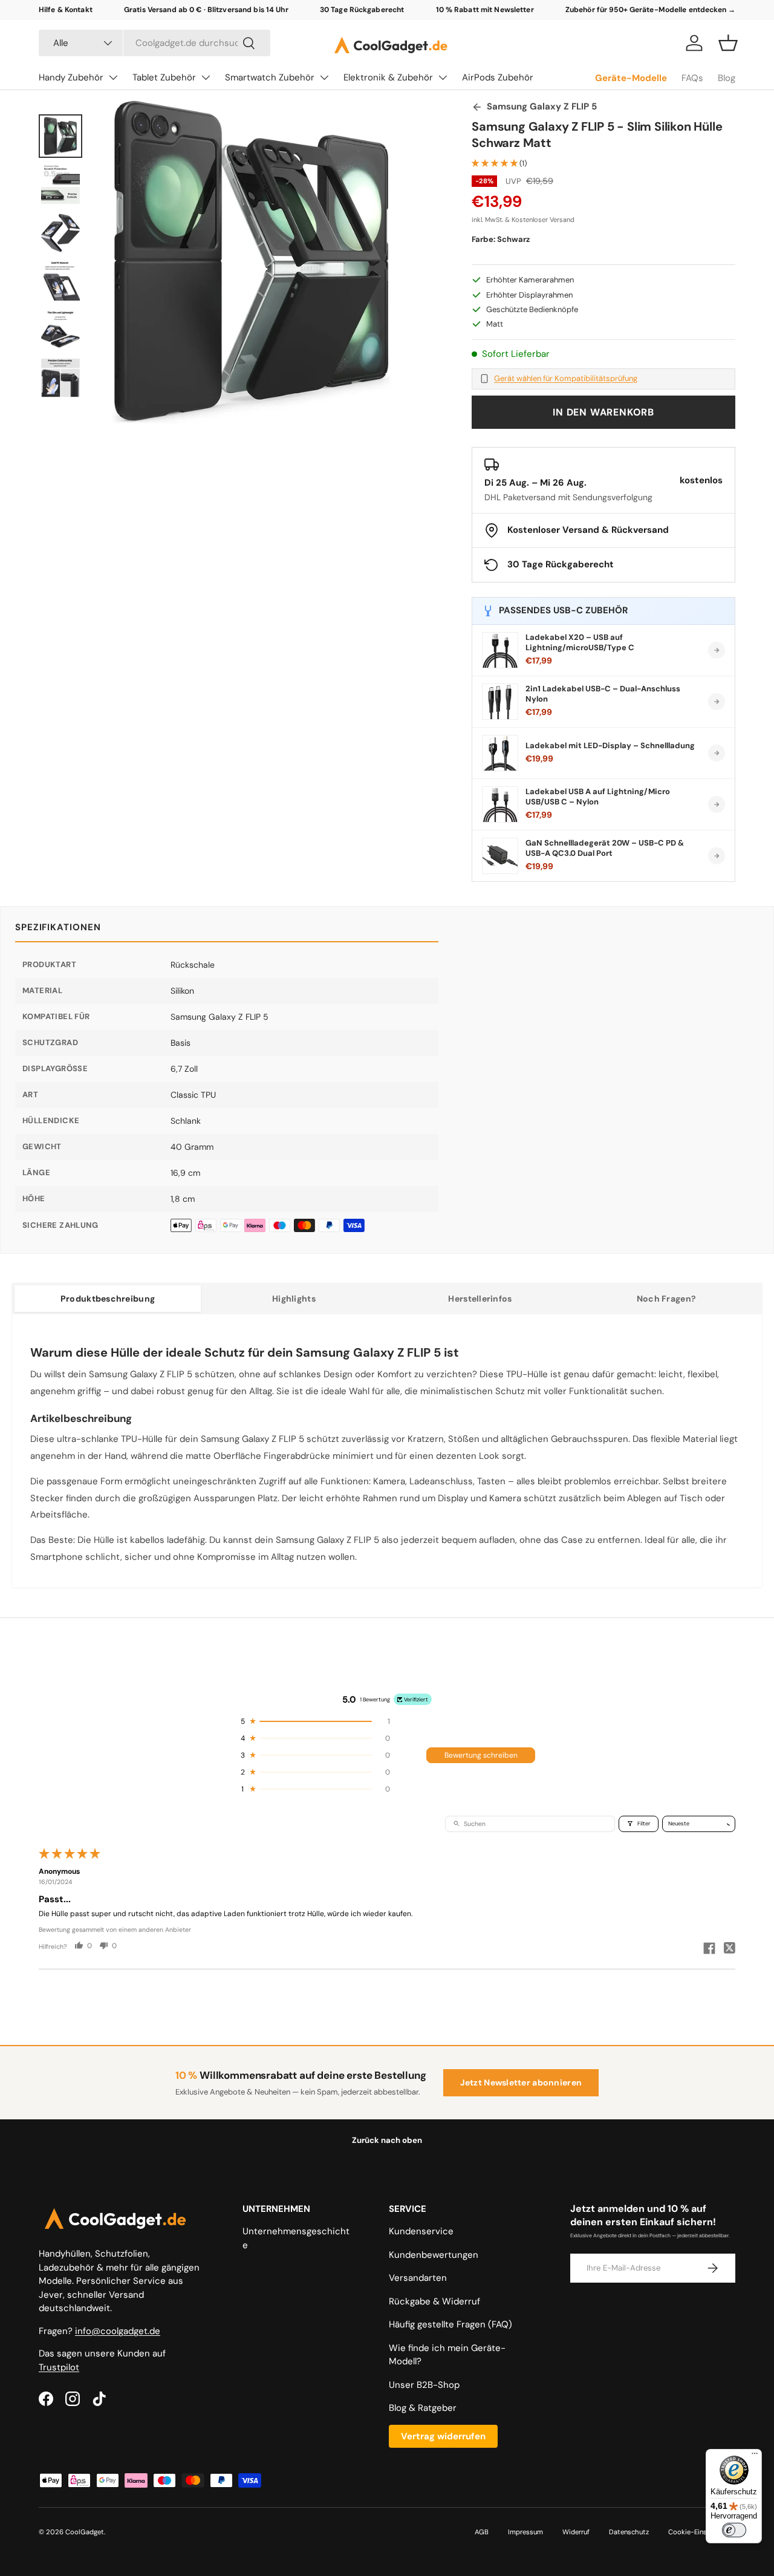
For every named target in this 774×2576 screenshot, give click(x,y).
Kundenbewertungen (434, 2255)
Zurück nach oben (387, 2140)
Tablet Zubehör (164, 77)
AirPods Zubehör (498, 77)
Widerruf (576, 2532)
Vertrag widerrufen (443, 2436)
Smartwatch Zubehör (270, 77)
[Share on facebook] (709, 1949)
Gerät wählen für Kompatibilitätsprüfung (566, 379)
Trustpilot (59, 2367)
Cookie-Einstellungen (702, 2532)
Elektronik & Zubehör (388, 77)
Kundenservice (421, 2231)
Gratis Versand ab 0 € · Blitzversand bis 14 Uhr (206, 10)
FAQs (692, 78)
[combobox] (154, 43)
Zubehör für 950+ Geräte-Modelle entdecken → (650, 10)
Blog (727, 78)
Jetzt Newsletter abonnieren (521, 2082)
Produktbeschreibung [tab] (108, 1299)
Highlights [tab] (294, 1299)
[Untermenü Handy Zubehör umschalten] (113, 77)
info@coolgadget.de (118, 2331)
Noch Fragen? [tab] (666, 1299)
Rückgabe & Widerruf (434, 2301)
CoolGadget (85, 2532)
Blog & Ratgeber (423, 2408)
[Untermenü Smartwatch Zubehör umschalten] (324, 77)
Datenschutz (629, 2532)
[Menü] (755, 2456)
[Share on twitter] (730, 1949)
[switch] (734, 2530)
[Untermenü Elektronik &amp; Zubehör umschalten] (443, 77)
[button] (728, 43)
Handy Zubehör (71, 77)
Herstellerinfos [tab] (480, 1299)
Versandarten (418, 2278)
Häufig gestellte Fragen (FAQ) (450, 2324)
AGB (482, 2532)
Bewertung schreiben (481, 1755)
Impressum (525, 2532)
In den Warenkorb (603, 412)
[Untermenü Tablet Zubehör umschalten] (206, 77)
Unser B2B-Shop (424, 2385)
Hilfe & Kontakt (66, 10)
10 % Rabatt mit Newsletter (485, 10)
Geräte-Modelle (631, 78)
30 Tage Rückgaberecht (362, 10)
